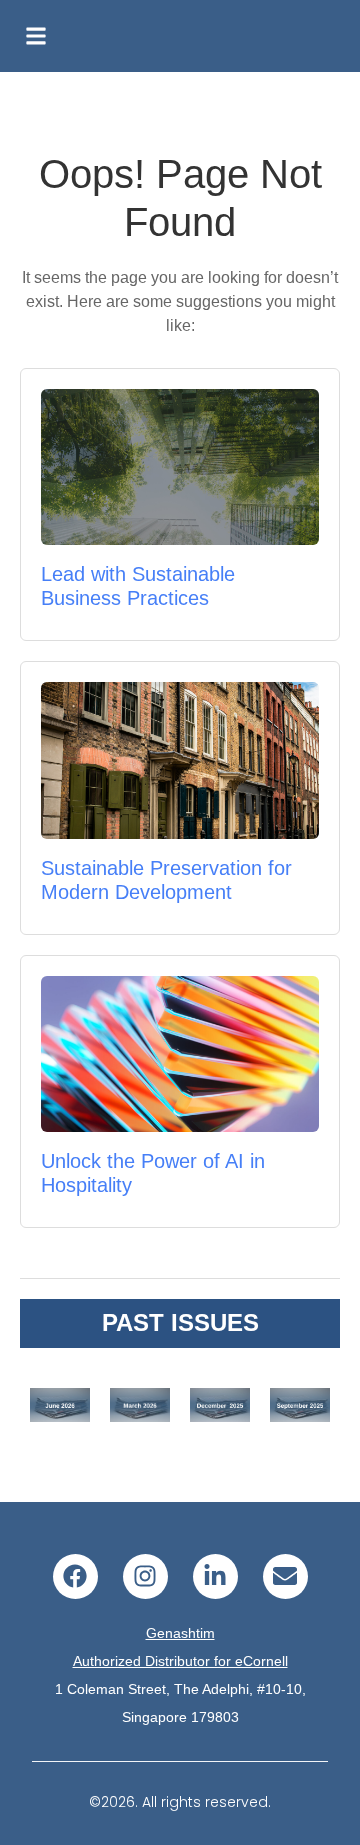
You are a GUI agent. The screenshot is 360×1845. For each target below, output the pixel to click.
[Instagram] (145, 1576)
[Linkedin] (215, 1576)
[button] (36, 36)
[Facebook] (75, 1576)
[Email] (285, 1576)
